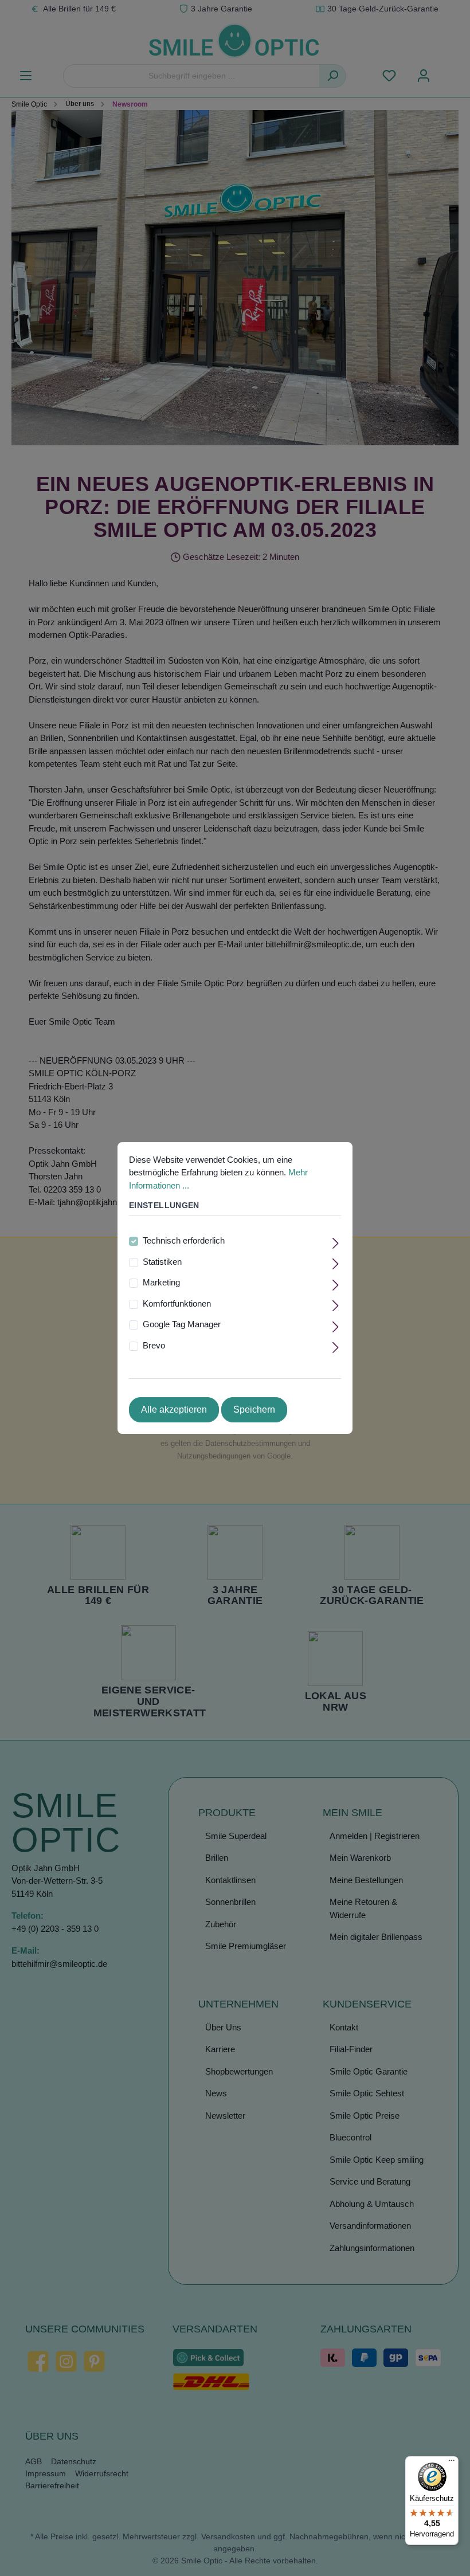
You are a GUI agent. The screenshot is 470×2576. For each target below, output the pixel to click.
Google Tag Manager (182, 1324)
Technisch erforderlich (184, 1240)
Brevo (154, 1345)
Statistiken (162, 1262)
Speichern (254, 1409)
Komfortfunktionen (177, 1303)
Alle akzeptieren (174, 1409)
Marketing (161, 1282)
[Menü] (452, 2463)
